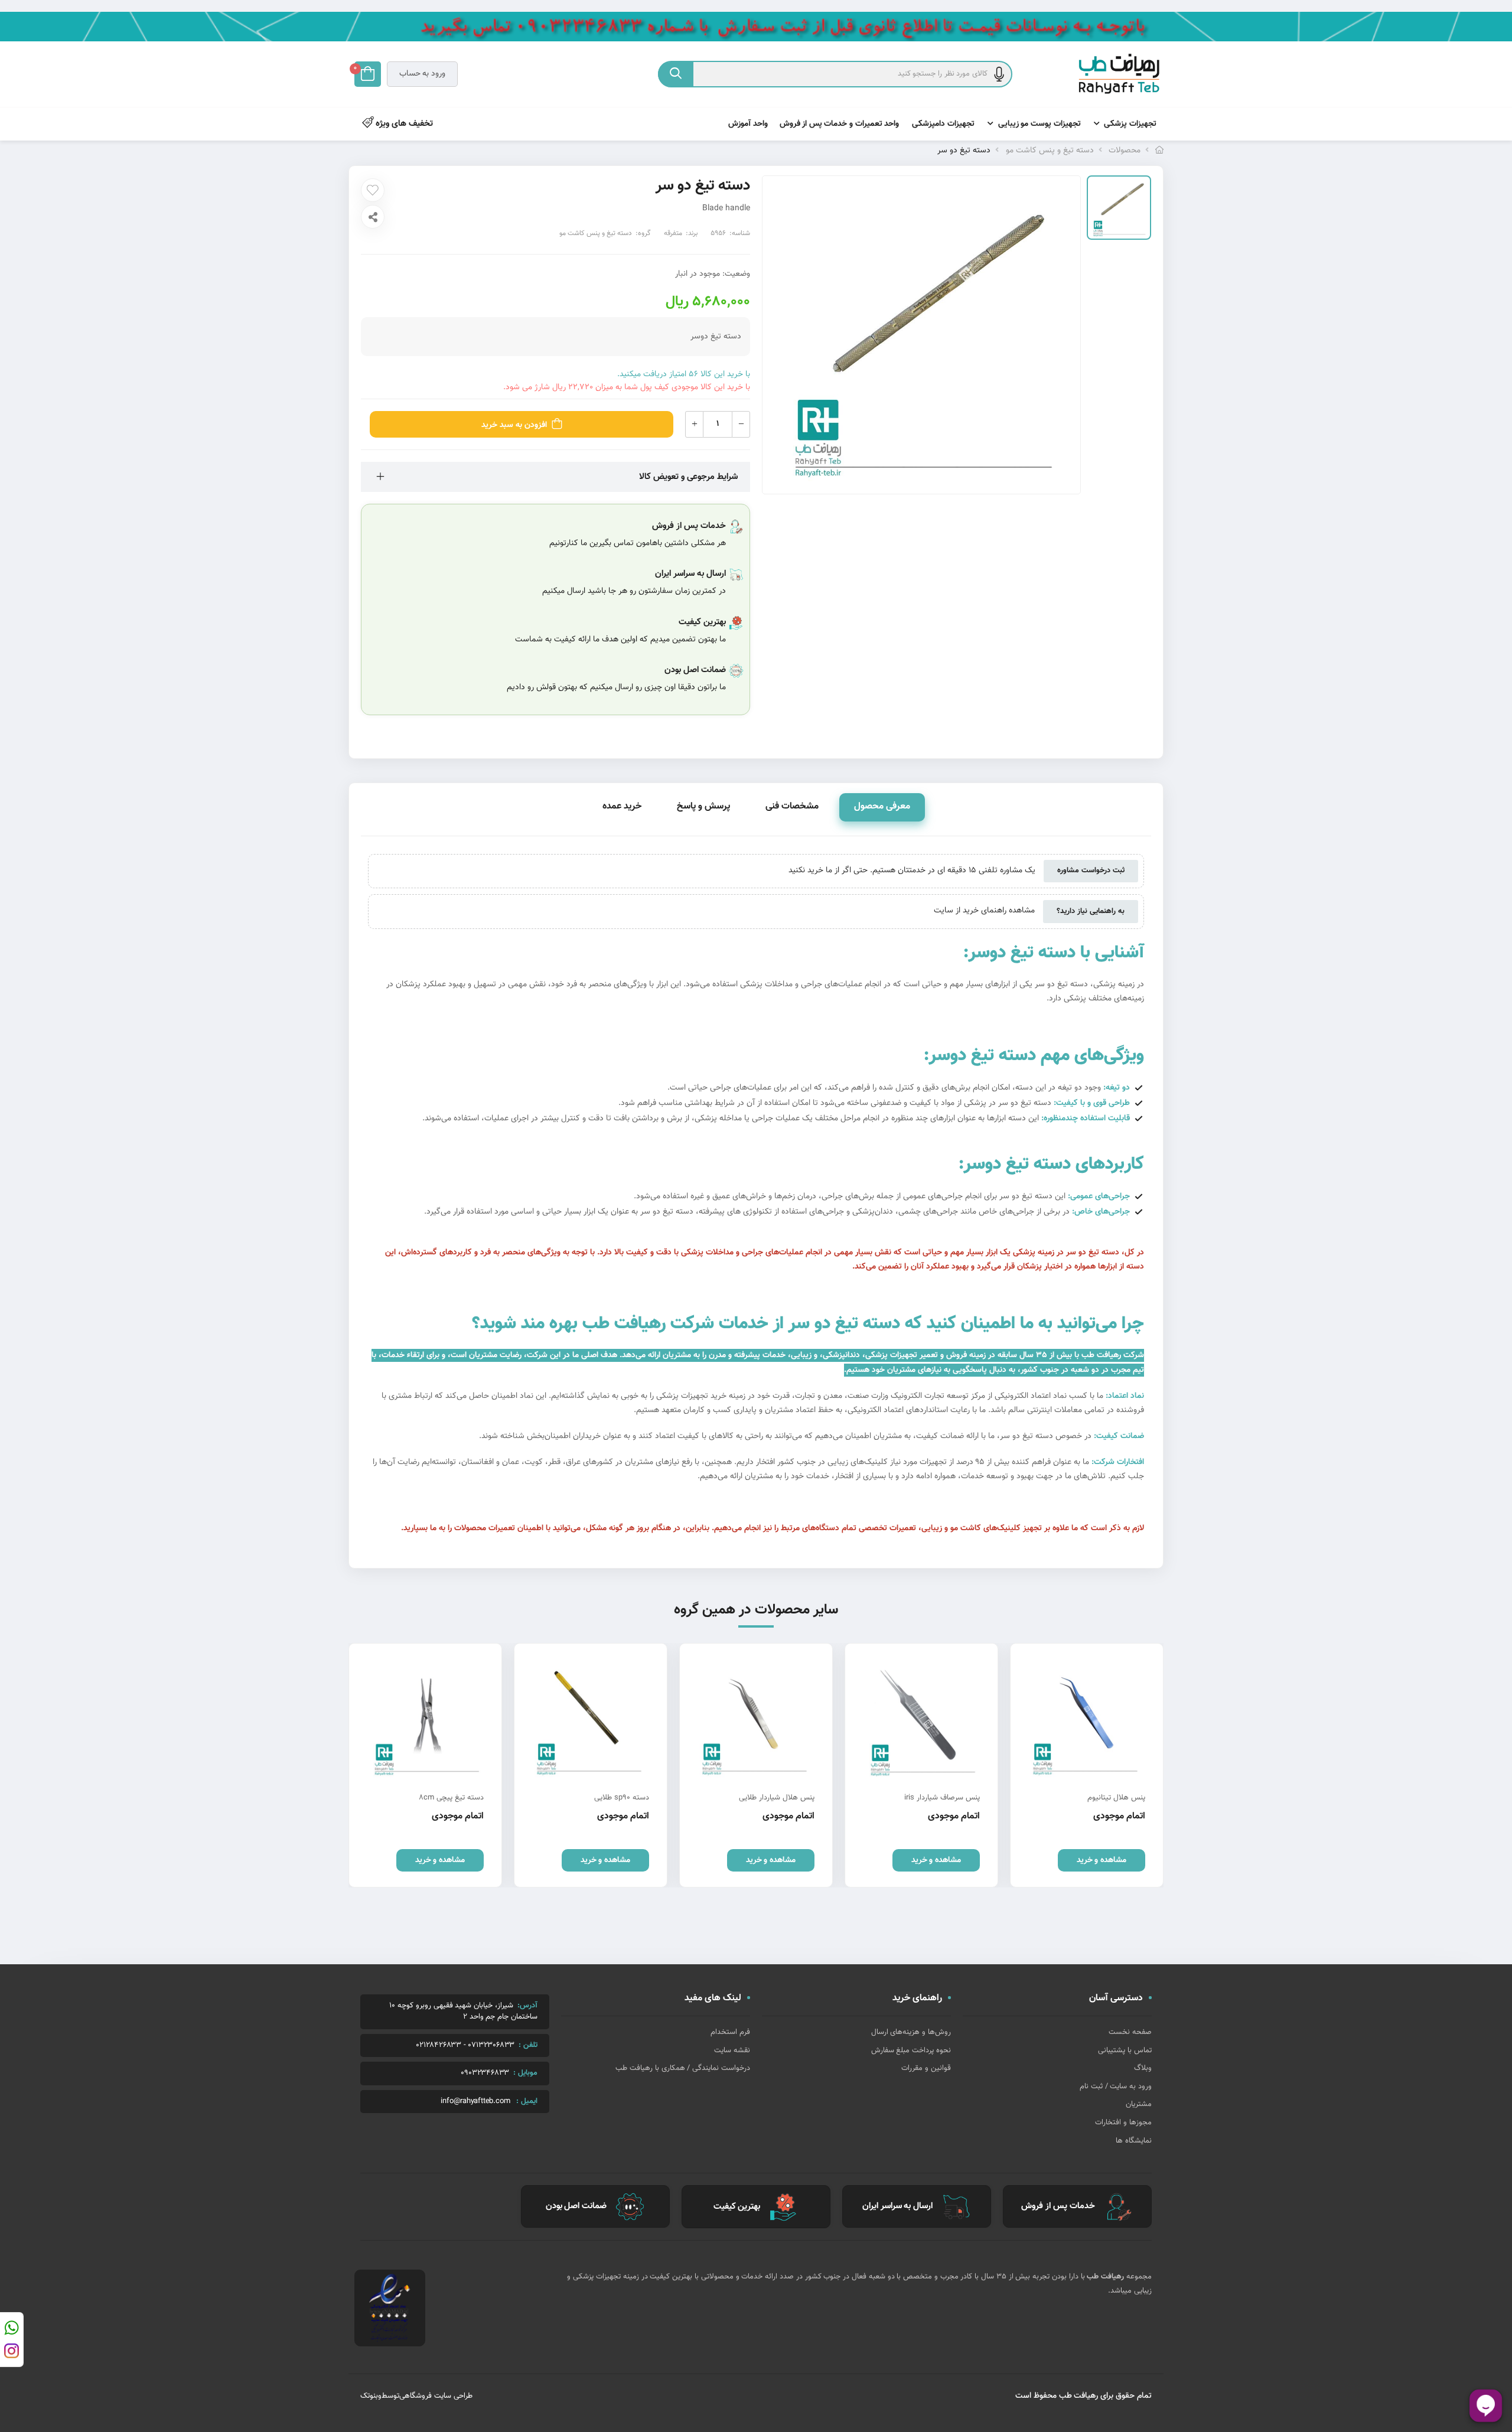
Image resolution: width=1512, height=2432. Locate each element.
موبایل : (525, 2073)
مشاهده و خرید (1102, 1860)
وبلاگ (1143, 2068)
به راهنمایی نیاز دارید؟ (1091, 911)
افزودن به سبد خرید (514, 425)
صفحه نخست (1130, 2032)
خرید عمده (622, 806)
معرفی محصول (882, 806)
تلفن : (528, 2045)
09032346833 (485, 2073)
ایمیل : (527, 2101)
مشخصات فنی (792, 806)
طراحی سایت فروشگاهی (436, 2396)
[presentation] (1155, 1765)
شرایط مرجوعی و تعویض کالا (688, 477)
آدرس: (527, 2006)
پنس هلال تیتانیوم (1116, 1798)
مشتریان (1139, 2104)
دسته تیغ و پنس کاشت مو (1050, 151)
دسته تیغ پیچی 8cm (451, 1798)
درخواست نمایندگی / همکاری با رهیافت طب (683, 2068)
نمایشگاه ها (1134, 2141)
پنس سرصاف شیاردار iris (942, 1798)
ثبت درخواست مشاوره (1091, 871)
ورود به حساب (422, 74)
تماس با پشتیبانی (1125, 2050)
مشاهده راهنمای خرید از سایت (984, 911)
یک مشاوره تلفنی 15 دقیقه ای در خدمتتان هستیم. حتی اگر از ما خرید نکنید (912, 871)
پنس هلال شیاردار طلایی (777, 1798)
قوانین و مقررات (926, 2068)
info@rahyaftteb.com (475, 2102)
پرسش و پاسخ (703, 806)
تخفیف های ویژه (403, 124)
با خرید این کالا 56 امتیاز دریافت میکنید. (684, 374)
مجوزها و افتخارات (1123, 2123)
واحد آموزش (748, 124)
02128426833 (439, 2045)
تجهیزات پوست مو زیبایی (1039, 124)
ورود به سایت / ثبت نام (1116, 2087)
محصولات (1125, 151)
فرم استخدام (730, 2032)
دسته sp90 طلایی (622, 1798)
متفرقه (673, 233)
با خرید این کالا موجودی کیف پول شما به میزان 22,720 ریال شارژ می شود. (627, 387)
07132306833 (491, 2045)
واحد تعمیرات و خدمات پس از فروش (840, 124)
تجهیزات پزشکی (1130, 124)
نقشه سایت (732, 2050)
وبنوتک (371, 2396)
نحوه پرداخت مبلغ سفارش (911, 2050)
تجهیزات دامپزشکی (943, 124)
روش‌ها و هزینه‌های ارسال (911, 2032)
